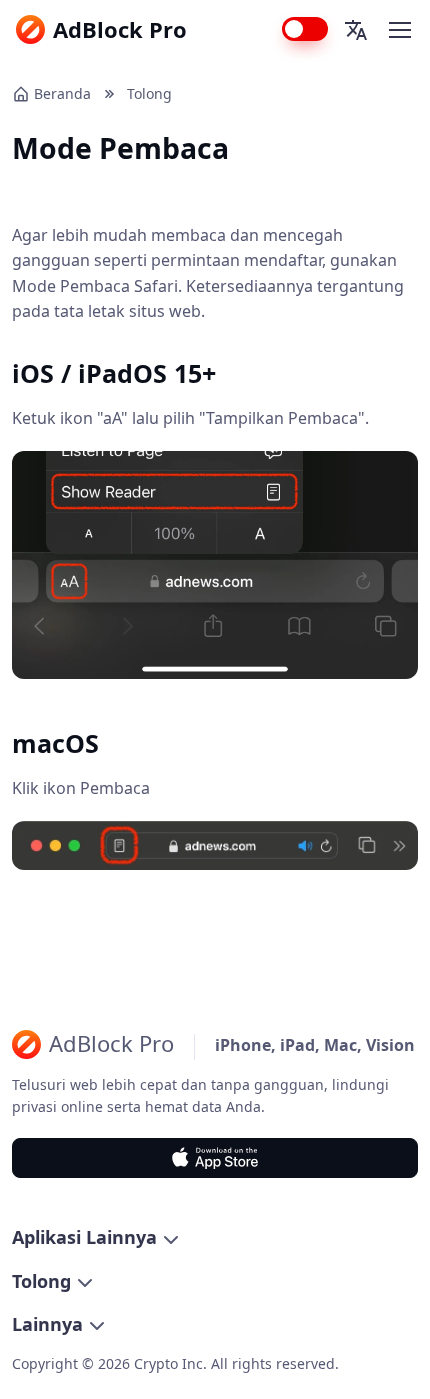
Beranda (62, 93)
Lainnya (47, 1324)
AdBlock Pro (120, 29)
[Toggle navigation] (399, 30)
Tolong (149, 93)
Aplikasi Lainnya (84, 1237)
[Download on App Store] (215, 1158)
